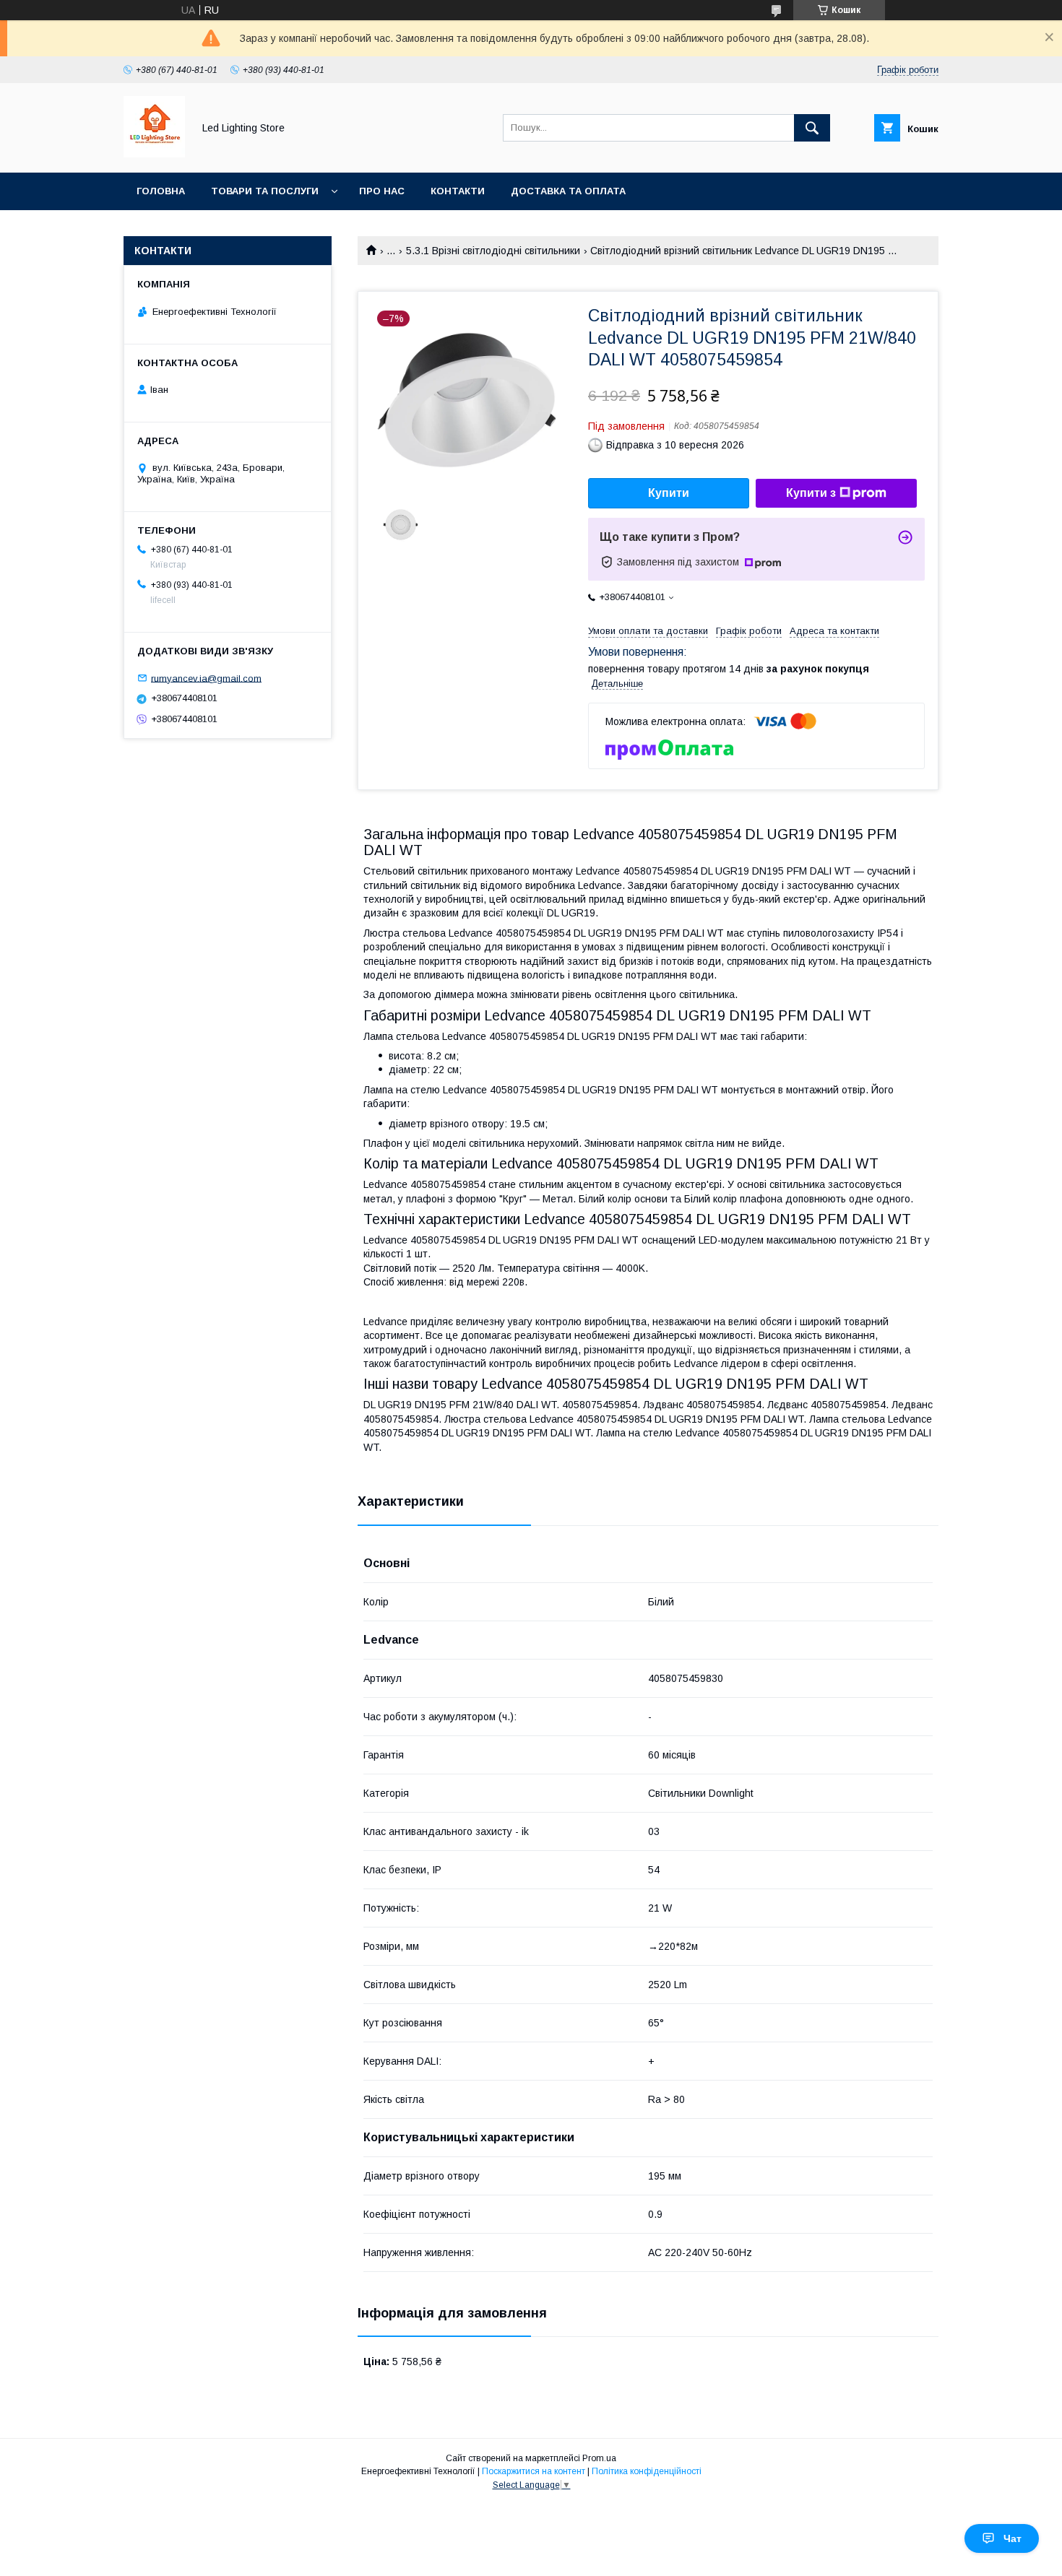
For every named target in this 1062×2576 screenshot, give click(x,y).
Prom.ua (599, 2458)
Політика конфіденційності (647, 2471)
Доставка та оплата (568, 191)
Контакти (458, 191)
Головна (161, 191)
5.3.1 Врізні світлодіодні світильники (493, 251)
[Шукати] (812, 128)
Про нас (382, 191)
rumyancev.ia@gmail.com (206, 678)
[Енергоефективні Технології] (154, 154)
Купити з (811, 493)
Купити (669, 493)
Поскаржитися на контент (534, 2471)
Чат (1013, 2538)
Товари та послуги (265, 191)
